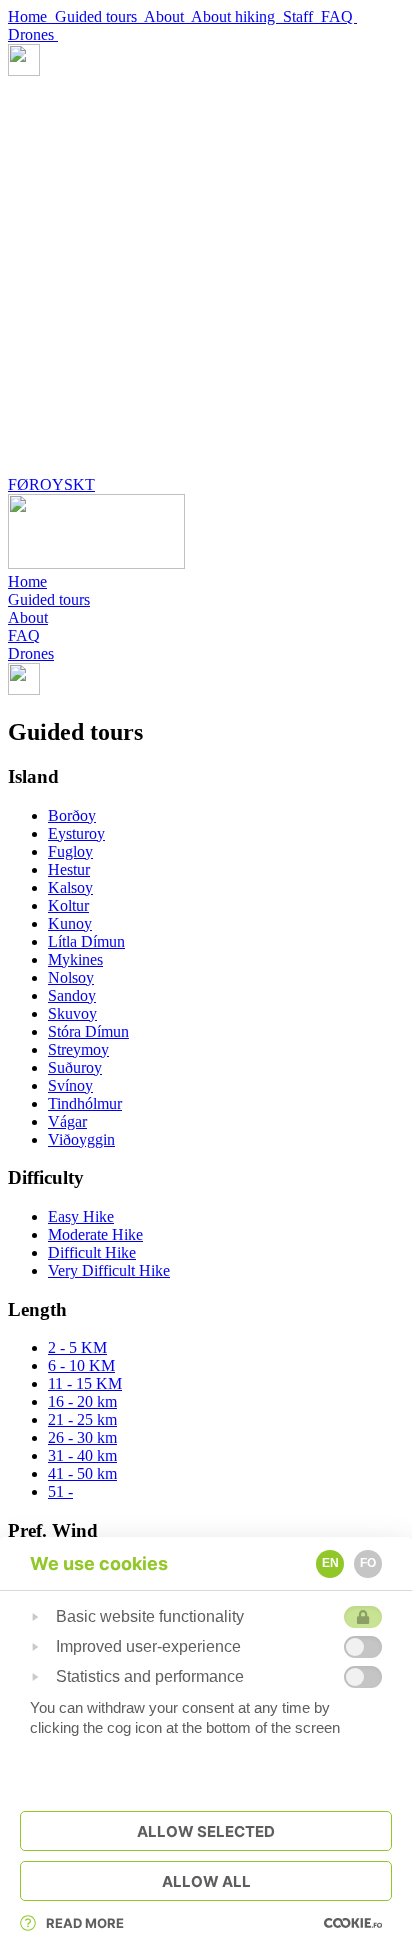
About (167, 16)
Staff (302, 16)
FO (368, 1563)
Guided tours (99, 16)
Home (31, 16)
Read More (85, 1923)
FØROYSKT (51, 484)
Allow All (206, 1881)
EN (330, 1563)
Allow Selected (206, 1831)
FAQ (339, 16)
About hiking (237, 16)
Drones (33, 34)
